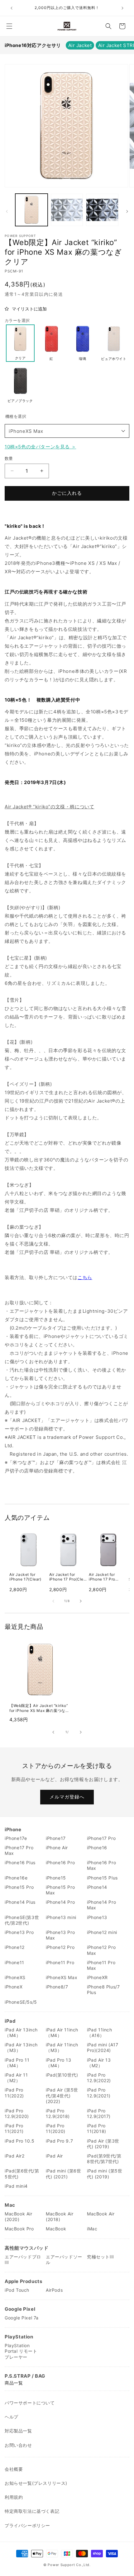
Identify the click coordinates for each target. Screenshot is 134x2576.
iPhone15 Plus (102, 1878)
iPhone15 (56, 1878)
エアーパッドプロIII (23, 2259)
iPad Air (54, 2156)
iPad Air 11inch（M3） (62, 2047)
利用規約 (14, 2497)
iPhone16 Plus (20, 1862)
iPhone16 (97, 1848)
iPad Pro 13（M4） (59, 2063)
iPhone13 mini (61, 1917)
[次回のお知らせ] (122, 8)
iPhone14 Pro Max (101, 1905)
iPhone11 (14, 1962)
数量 (9, 458)
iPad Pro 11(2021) (14, 2128)
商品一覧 (14, 2383)
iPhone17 (56, 1838)
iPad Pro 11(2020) (56, 2128)
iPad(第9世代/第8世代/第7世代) (104, 2159)
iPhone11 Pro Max (101, 1965)
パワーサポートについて (30, 2403)
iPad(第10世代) (62, 2075)
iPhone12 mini (102, 1932)
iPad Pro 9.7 (59, 2141)
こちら (85, 1277)
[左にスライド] (7, 211)
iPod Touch (17, 2290)
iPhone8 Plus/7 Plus (103, 1990)
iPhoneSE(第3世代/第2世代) (22, 1920)
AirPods (54, 2290)
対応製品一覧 (18, 2431)
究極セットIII (100, 2257)
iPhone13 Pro (19, 1932)
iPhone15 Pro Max (60, 1890)
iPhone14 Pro (60, 1902)
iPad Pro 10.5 (20, 2141)
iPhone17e (16, 1838)
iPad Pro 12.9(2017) (99, 2113)
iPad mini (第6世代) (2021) (63, 2174)
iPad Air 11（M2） (16, 2078)
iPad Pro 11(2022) (14, 2093)
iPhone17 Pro (101, 1838)
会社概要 (14, 2469)
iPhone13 (97, 1917)
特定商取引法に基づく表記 (32, 2511)
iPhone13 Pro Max (60, 1935)
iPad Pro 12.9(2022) (99, 2078)
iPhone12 (15, 1947)
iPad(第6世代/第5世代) (22, 2174)
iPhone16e (16, 1878)
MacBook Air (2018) (60, 2217)
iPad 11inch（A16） (100, 2032)
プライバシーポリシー (27, 2525)
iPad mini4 (16, 2186)
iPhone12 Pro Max (101, 1950)
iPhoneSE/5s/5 (21, 2002)
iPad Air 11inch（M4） (62, 2032)
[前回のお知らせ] (12, 8)
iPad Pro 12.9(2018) (58, 2113)
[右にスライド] (127, 211)
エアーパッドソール (64, 2259)
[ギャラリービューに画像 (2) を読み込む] (67, 210)
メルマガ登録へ (67, 1797)
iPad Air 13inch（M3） (21, 2047)
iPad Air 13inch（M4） (21, 2032)
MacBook (56, 2229)
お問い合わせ (18, 2445)
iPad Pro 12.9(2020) (17, 2113)
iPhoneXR (97, 1977)
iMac (92, 2229)
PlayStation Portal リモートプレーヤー (21, 2351)
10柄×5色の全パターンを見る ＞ (40, 447)
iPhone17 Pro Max (19, 1850)
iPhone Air (57, 1848)
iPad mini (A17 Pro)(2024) (103, 2047)
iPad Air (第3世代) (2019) (103, 2144)
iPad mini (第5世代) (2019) (105, 2174)
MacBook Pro (19, 2229)
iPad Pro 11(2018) (97, 2128)
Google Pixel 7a (22, 2318)
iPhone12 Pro (60, 1947)
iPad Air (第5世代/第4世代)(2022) (62, 2095)
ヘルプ (12, 2417)
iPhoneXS (15, 1977)
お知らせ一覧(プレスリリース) (36, 2483)
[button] (9, 26)
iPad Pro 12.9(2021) (99, 2093)
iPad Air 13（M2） (99, 2063)
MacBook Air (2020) (19, 2217)
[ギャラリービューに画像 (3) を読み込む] (102, 210)
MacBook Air (101, 2214)
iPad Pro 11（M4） (17, 2063)
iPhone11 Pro (60, 1962)
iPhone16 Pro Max (101, 1865)
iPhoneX (14, 1987)
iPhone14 (97, 1887)
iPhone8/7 (57, 1987)
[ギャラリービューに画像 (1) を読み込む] (31, 210)
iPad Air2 (14, 2156)
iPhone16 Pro (60, 1862)
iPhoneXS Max (26, 431)
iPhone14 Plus (20, 1902)
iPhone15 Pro (19, 1887)
